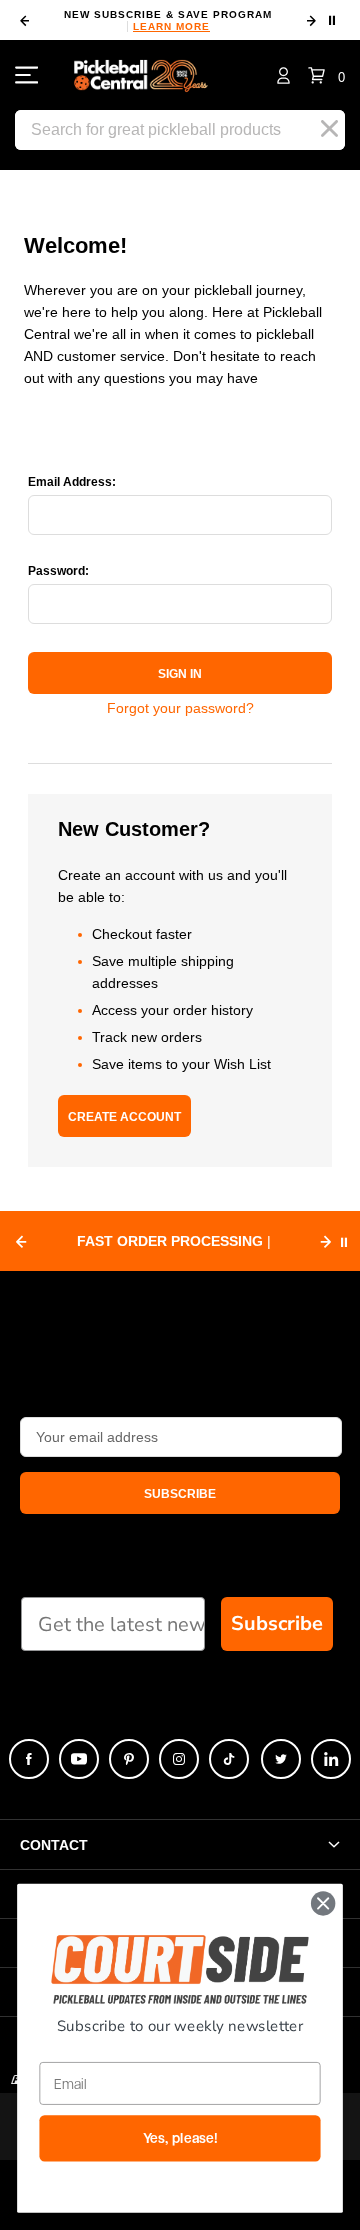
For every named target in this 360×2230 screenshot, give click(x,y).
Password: (58, 571)
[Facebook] (29, 1759)
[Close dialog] (323, 1904)
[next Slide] (326, 1242)
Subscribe (277, 1623)
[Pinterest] (129, 1759)
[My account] (283, 75)
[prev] (24, 21)
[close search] (329, 129)
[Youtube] (79, 1759)
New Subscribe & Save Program (168, 20)
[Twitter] (281, 1759)
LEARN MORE (171, 26)
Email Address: (72, 482)
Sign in (180, 674)
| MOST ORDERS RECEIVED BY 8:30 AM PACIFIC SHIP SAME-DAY (174, 1243)
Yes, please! (180, 2138)
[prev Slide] (21, 1242)
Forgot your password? (180, 708)
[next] (311, 21)
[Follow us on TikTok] (229, 1759)
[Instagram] (179, 1759)
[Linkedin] (331, 1759)
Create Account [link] (124, 1117)
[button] (326, 75)
